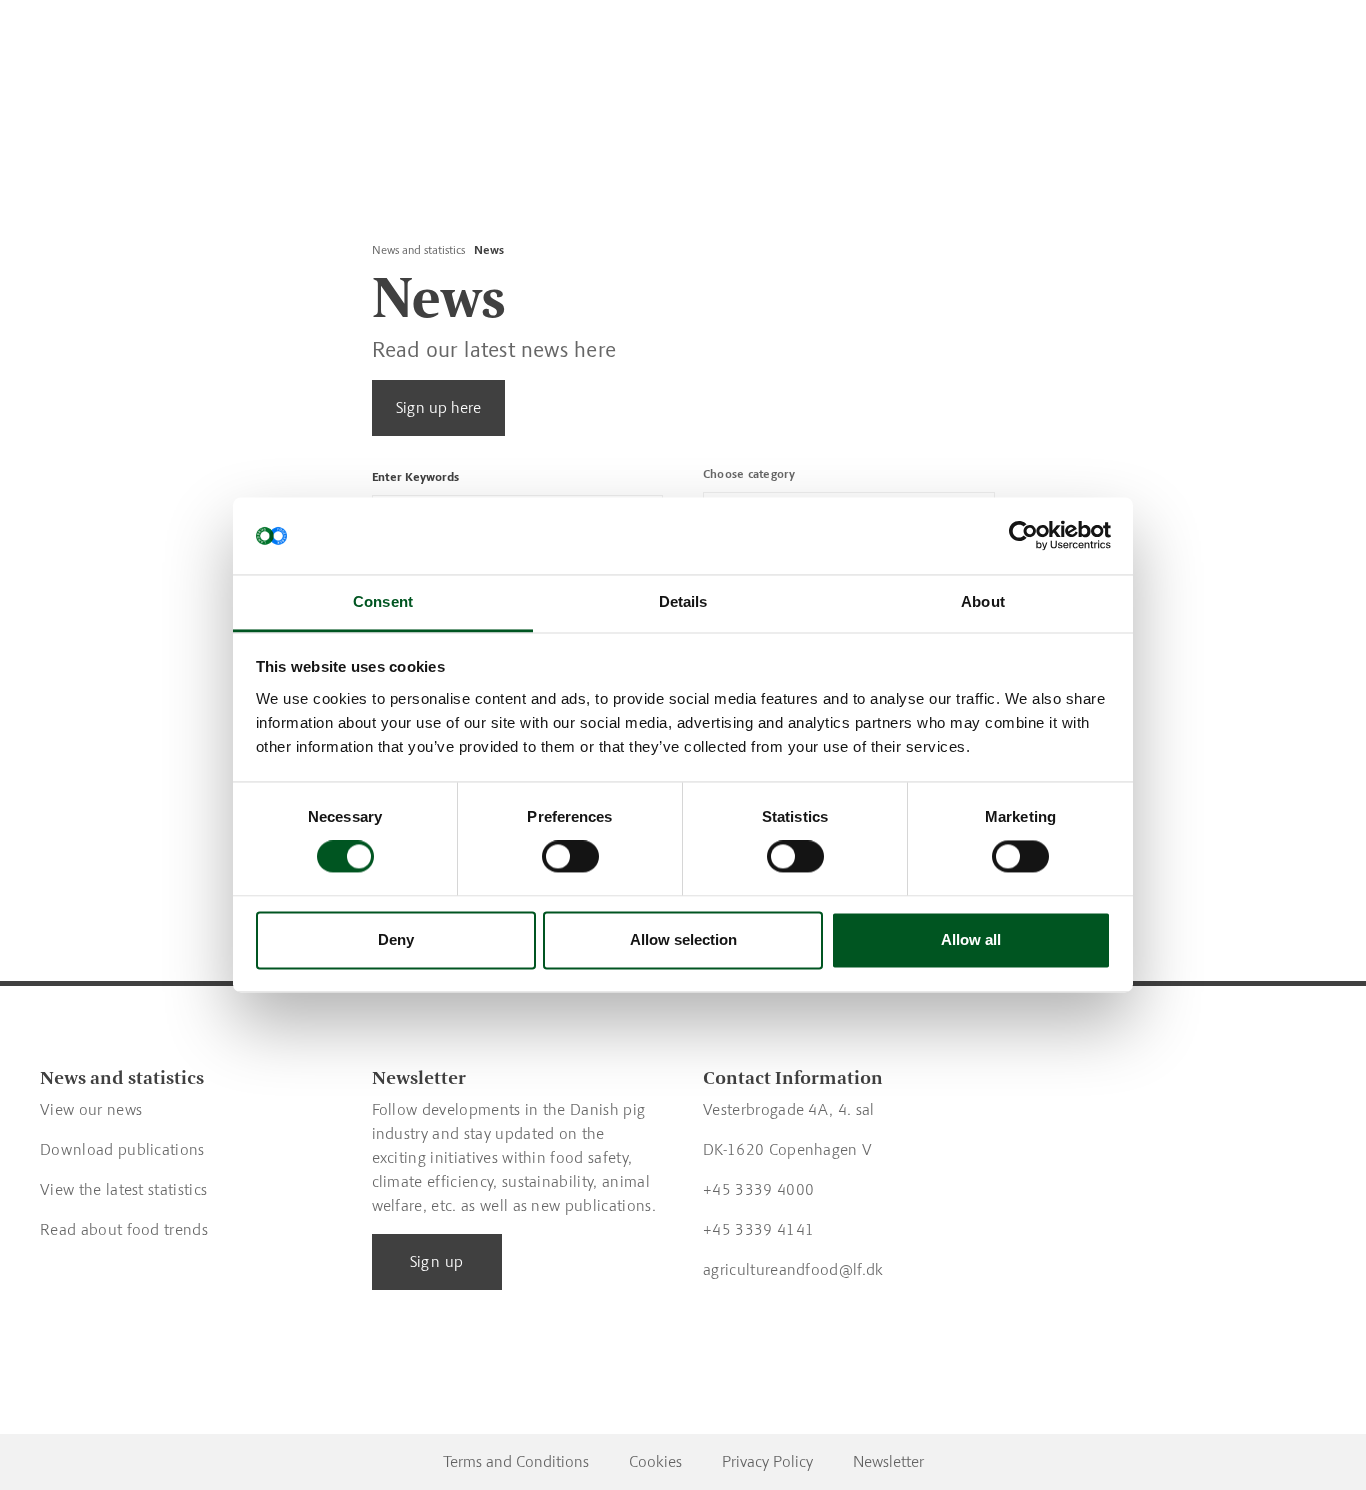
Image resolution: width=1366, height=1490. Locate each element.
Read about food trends (124, 1229)
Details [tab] (683, 601)
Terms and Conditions (516, 1461)
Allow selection (683, 939)
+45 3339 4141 (758, 1229)
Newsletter (888, 1461)
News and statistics (418, 250)
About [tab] (983, 601)
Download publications (122, 1149)
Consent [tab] (383, 601)
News (489, 250)
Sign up (437, 1261)
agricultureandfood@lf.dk (793, 1269)
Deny (396, 939)
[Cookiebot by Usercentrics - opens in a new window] (1023, 536)
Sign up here (438, 407)
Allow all (971, 939)
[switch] (570, 857)
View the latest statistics (123, 1189)
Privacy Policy (767, 1461)
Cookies (655, 1461)
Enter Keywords (415, 477)
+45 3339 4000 (758, 1189)
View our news (91, 1109)
